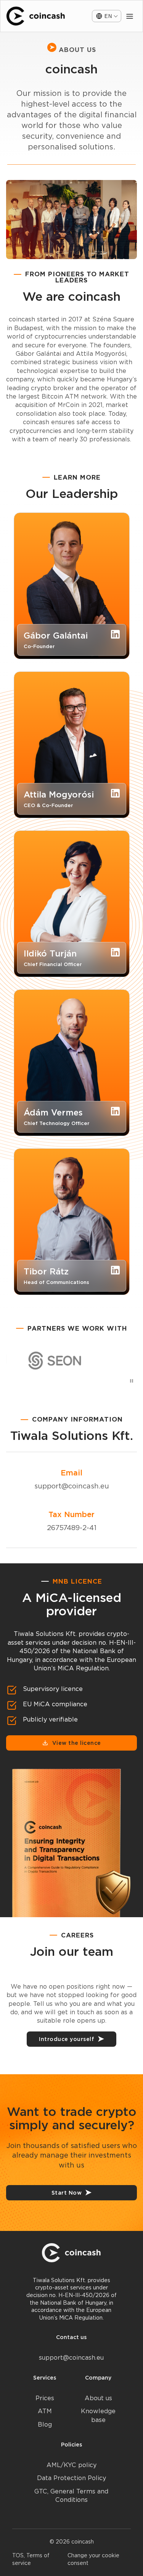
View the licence (77, 1743)
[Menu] (130, 16)
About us (98, 2398)
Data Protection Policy (71, 2478)
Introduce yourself (67, 2039)
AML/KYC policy (71, 2465)
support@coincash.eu (72, 1486)
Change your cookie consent (93, 2559)
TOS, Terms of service (31, 2559)
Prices (45, 2398)
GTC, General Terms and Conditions (71, 2496)
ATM (45, 2411)
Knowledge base (98, 2415)
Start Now (67, 2193)
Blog (45, 2424)
